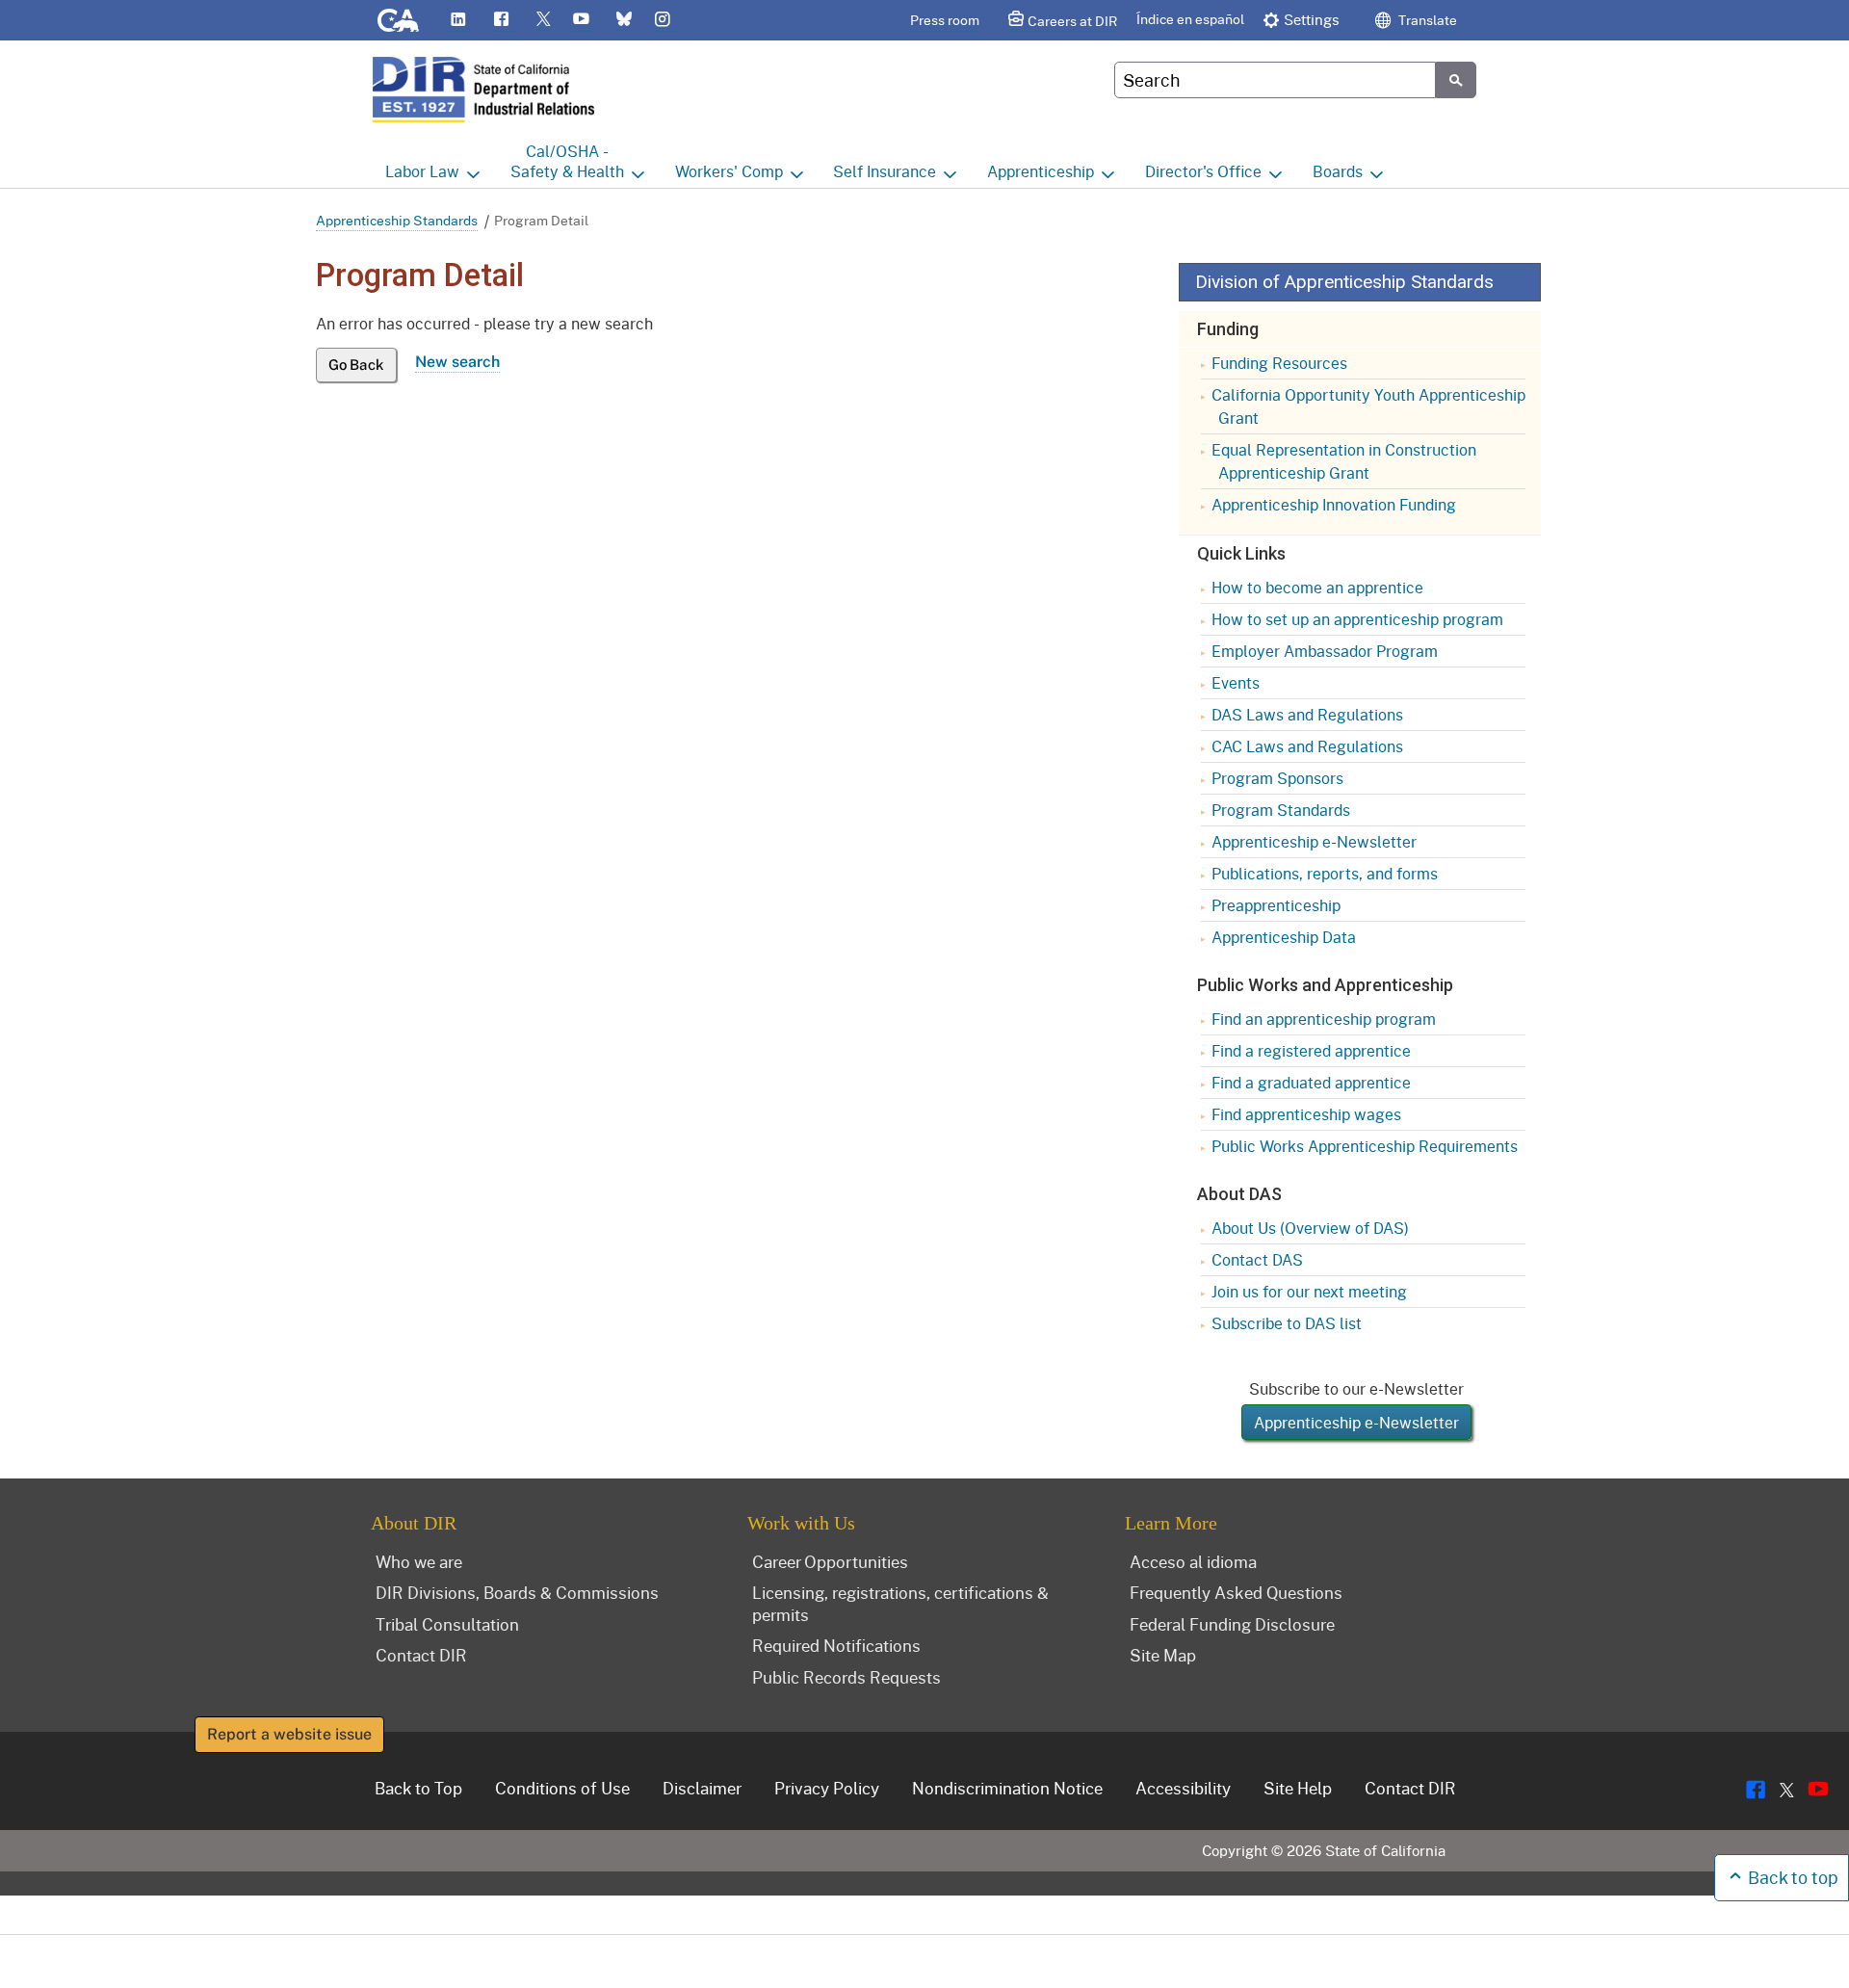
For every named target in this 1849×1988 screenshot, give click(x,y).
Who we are (419, 1561)
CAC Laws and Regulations (1307, 746)
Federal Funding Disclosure (1232, 1624)
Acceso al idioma (1193, 1561)
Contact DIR (421, 1655)
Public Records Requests (846, 1677)
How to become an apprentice (1317, 587)
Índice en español (1190, 19)
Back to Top (418, 1788)
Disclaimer (702, 1788)
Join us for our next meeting (1309, 1291)
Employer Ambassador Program (1325, 651)
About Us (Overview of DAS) (1310, 1228)
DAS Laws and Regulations (1307, 714)
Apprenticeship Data (1284, 937)
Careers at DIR (1072, 21)
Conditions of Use (562, 1788)
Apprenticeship (1041, 171)
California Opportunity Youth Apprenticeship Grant (1368, 406)
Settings (1312, 19)
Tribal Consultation (447, 1624)
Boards (1338, 171)
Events (1236, 682)
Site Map (1163, 1655)
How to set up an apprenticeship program (1357, 619)
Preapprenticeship (1276, 905)
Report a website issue (289, 1734)
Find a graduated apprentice (1311, 1082)
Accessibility (1183, 1788)
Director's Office (1203, 171)
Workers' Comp (729, 171)
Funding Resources (1279, 363)
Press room (945, 20)
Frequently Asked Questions (1236, 1592)
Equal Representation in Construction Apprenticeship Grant (1344, 461)
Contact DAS (1257, 1259)
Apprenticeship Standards (397, 220)
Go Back (356, 365)
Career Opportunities (830, 1561)
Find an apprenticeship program (1324, 1019)
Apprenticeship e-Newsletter (1314, 841)
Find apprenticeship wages (1306, 1114)
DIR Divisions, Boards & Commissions (517, 1592)
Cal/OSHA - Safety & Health (567, 161)
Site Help (1298, 1788)
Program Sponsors (1277, 778)
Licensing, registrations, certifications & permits (900, 1603)
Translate (1426, 20)
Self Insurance (885, 171)
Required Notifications (836, 1645)
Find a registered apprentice (1311, 1050)
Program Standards (1281, 810)
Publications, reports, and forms (1325, 873)
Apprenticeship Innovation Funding (1334, 504)
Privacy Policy (827, 1788)
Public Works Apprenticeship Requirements (1365, 1146)
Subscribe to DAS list (1287, 1323)
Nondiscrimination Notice (1007, 1788)
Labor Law (422, 171)
